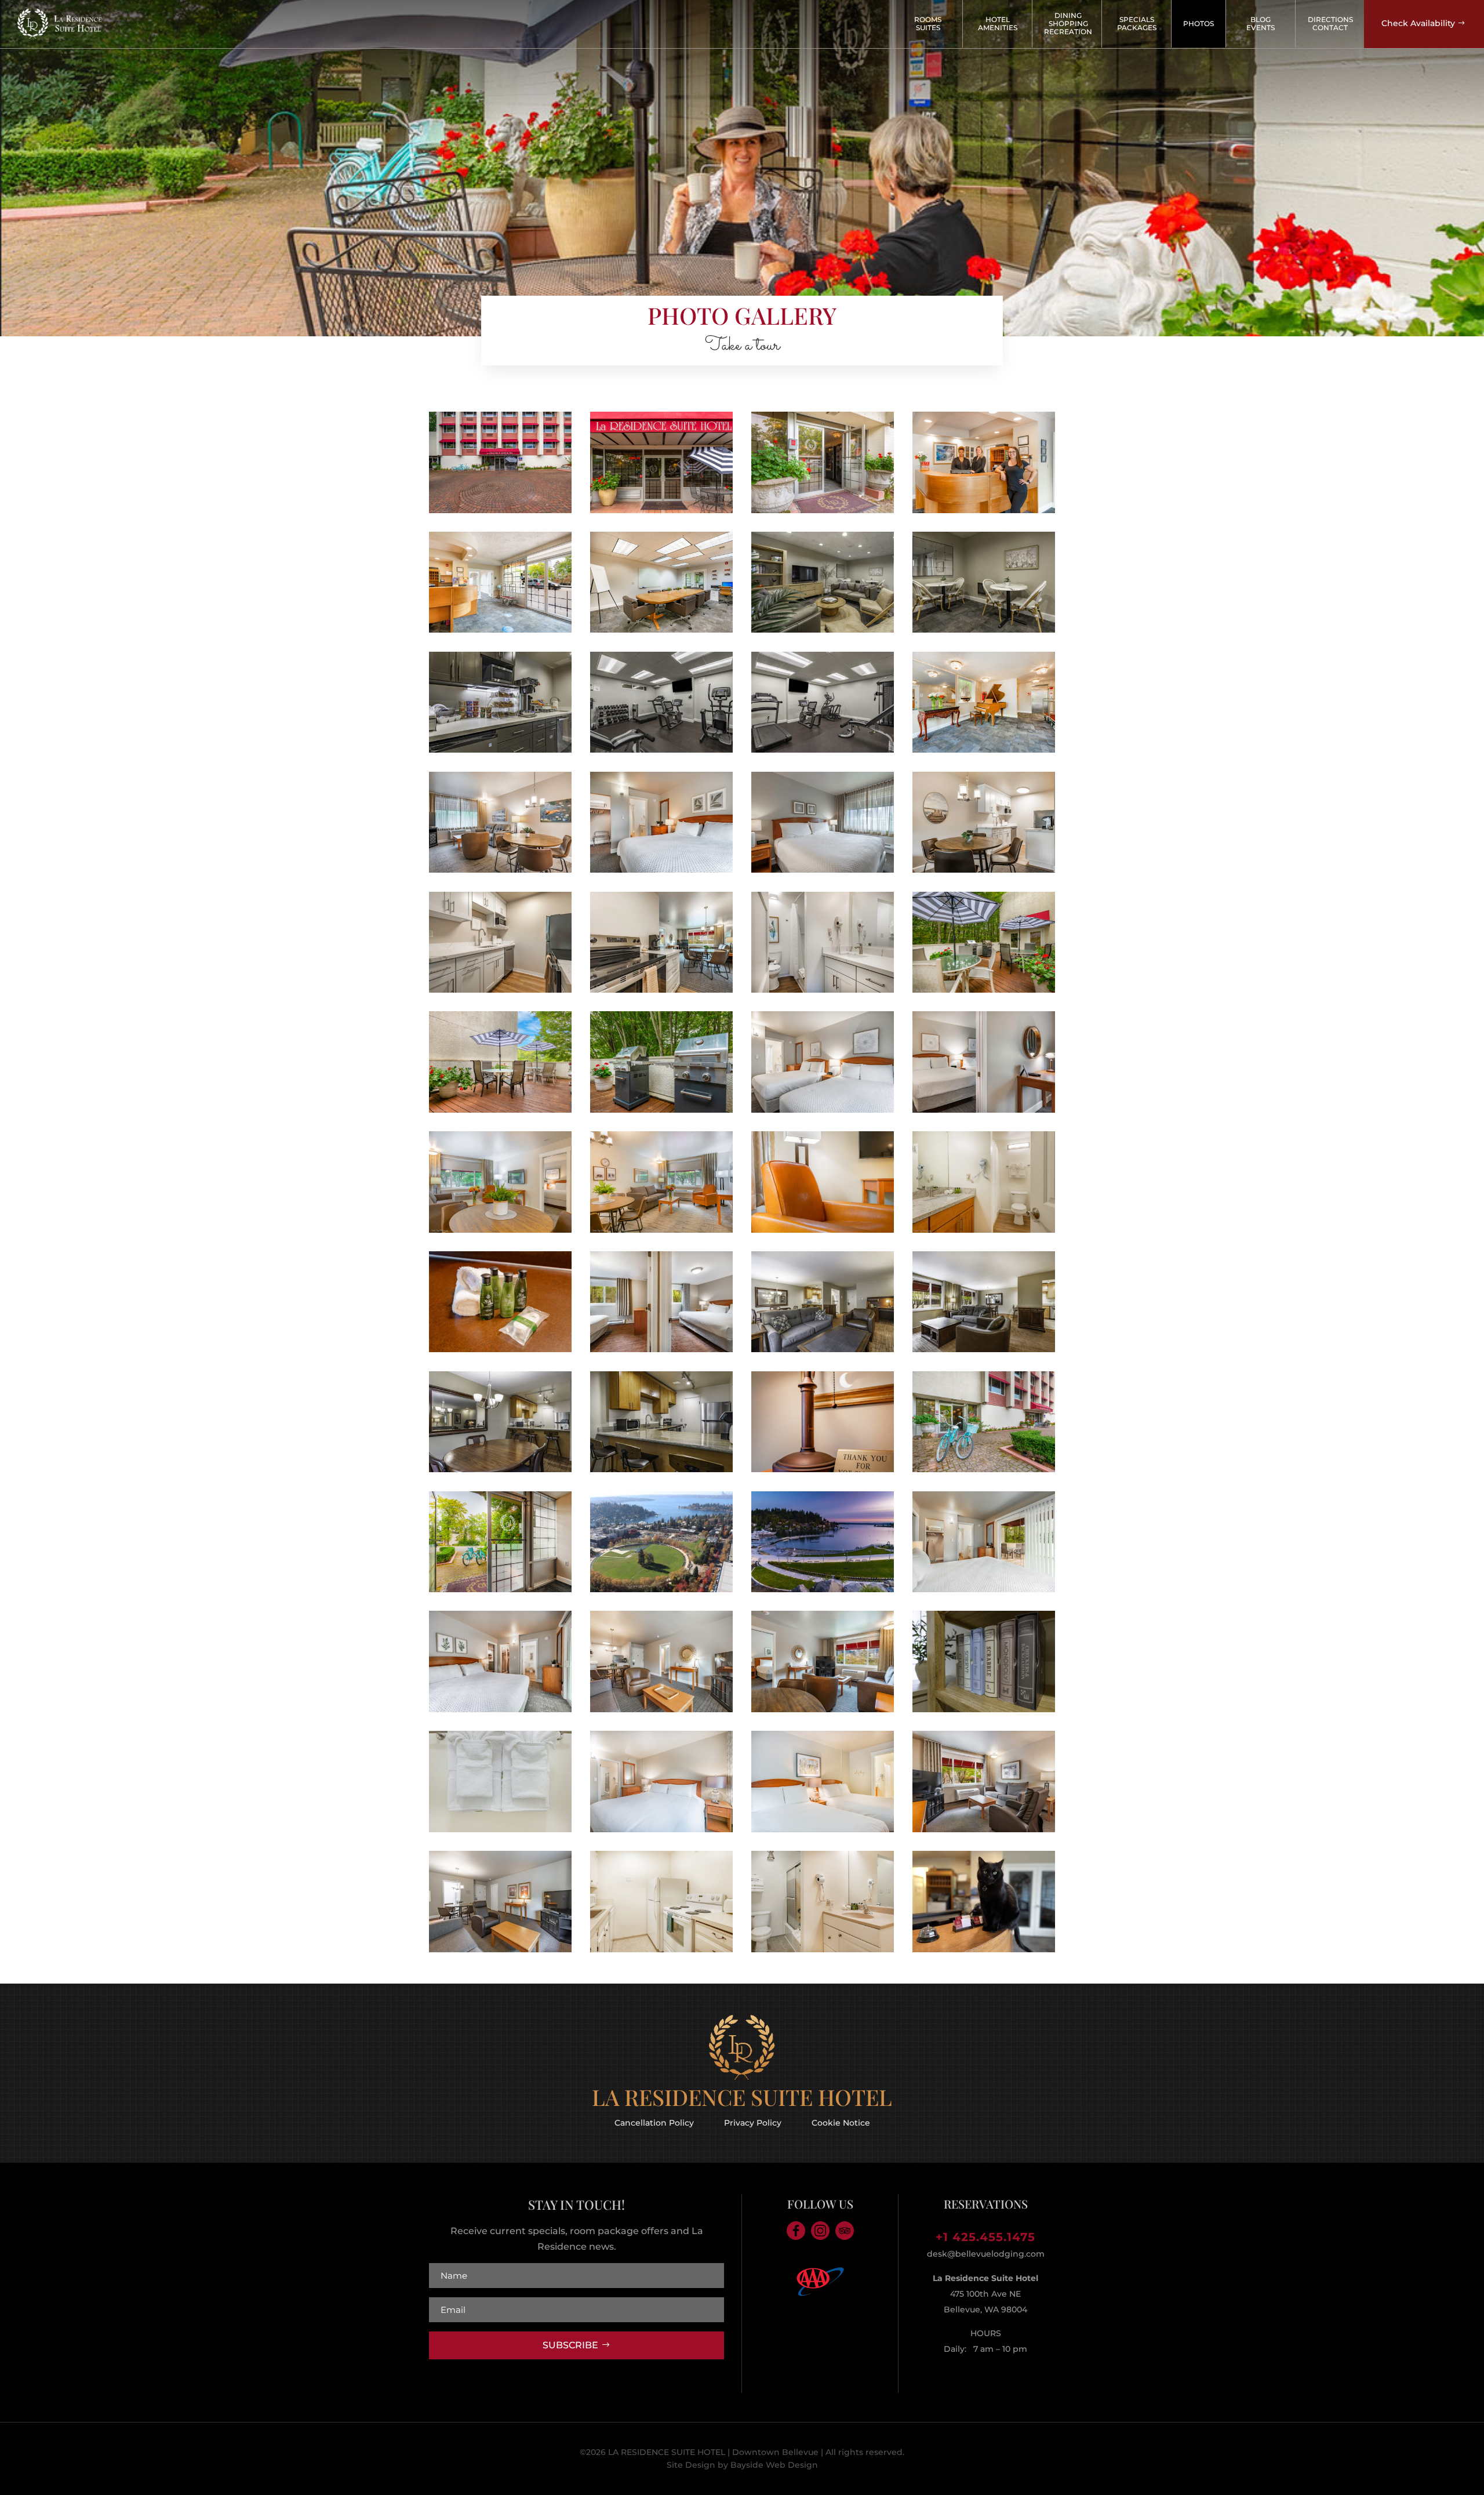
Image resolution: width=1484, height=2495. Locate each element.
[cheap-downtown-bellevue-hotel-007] (984, 1469)
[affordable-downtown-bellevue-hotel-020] (500, 510)
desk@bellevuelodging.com (986, 2254)
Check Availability (1418, 23)
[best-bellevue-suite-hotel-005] (661, 1110)
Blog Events (1261, 23)
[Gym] (823, 749)
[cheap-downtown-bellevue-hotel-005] (500, 1110)
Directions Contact (1330, 23)
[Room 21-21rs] (661, 1349)
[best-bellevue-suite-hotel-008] (661, 629)
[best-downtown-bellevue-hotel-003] (500, 1230)
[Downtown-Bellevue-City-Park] (661, 1589)
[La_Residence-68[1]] (984, 989)
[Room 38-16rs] (823, 989)
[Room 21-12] (500, 1469)
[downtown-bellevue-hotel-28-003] (661, 1949)
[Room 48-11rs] (823, 869)
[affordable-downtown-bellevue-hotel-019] (984, 510)
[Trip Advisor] (845, 2231)
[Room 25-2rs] (984, 1829)
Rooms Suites (928, 23)
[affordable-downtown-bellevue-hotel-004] (823, 1829)
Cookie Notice (841, 2122)
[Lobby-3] (984, 1709)
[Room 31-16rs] (984, 1589)
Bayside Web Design (774, 2465)
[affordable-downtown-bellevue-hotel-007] (823, 1469)
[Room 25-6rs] (500, 1949)
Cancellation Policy (654, 2122)
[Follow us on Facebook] (796, 2231)
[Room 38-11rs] (823, 1709)
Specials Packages (1137, 23)
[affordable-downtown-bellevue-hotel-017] (500, 629)
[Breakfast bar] (500, 749)
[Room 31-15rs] (500, 1709)
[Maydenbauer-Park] (823, 1589)
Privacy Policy (753, 2122)
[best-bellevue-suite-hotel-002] (823, 1230)
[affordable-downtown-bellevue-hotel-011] (500, 1589)
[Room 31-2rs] (500, 869)
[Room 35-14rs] (823, 1110)
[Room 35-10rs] (984, 1110)
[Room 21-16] (661, 1469)
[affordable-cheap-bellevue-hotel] (661, 510)
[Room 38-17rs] (661, 869)
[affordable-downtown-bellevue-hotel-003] (661, 1230)
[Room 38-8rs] (500, 989)
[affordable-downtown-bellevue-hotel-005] (984, 1230)
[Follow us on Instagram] (820, 2231)
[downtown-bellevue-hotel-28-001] (661, 1829)
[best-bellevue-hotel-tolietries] (500, 1349)
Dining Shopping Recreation (1068, 23)
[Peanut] (984, 1949)
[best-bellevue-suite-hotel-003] (500, 1829)
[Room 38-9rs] (661, 989)
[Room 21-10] (823, 1349)
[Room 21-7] (984, 1349)
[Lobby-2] (823, 629)
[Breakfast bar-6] (984, 629)
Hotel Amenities (998, 23)
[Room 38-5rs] (661, 1709)
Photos (1199, 23)
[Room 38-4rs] (984, 869)
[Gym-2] (661, 749)
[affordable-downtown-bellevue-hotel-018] (984, 749)
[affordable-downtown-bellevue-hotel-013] (823, 510)
